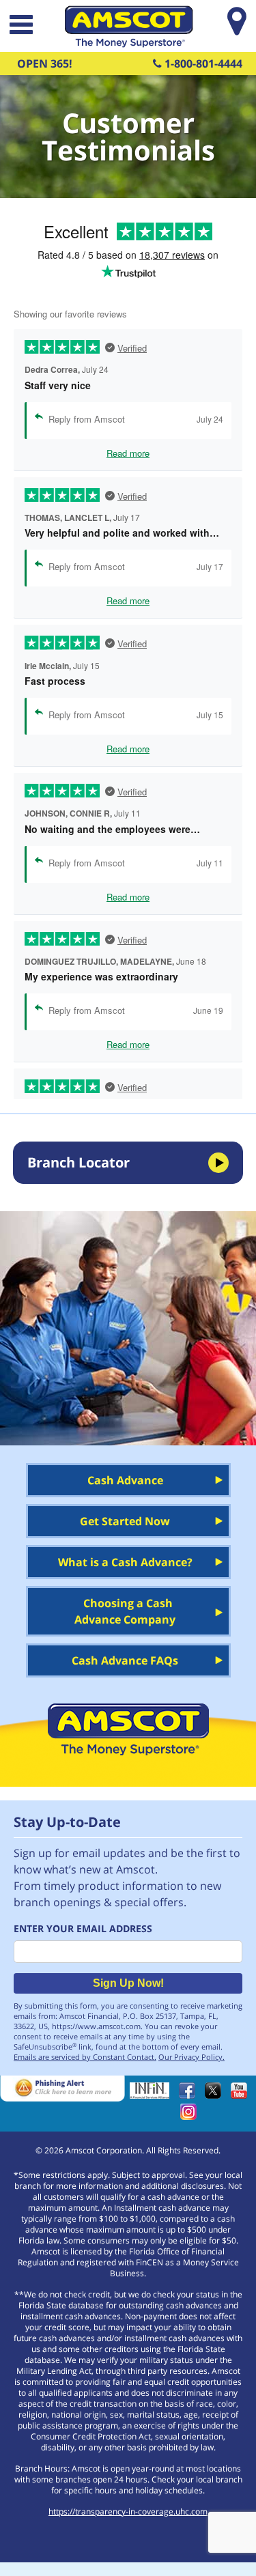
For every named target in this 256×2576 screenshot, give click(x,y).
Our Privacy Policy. (191, 2057)
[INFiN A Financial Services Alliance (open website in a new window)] (153, 2095)
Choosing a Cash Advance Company (125, 1611)
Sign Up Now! (128, 1983)
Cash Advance (125, 1480)
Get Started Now (125, 1521)
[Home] (128, 44)
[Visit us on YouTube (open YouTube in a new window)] (242, 2095)
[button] (20, 26)
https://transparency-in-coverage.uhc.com (128, 2511)
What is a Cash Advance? (125, 1562)
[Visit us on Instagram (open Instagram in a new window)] (192, 2116)
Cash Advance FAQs (125, 1660)
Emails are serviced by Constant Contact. (85, 2057)
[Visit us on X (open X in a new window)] (216, 2095)
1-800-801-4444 (202, 63)
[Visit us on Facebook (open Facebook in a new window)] (190, 2095)
